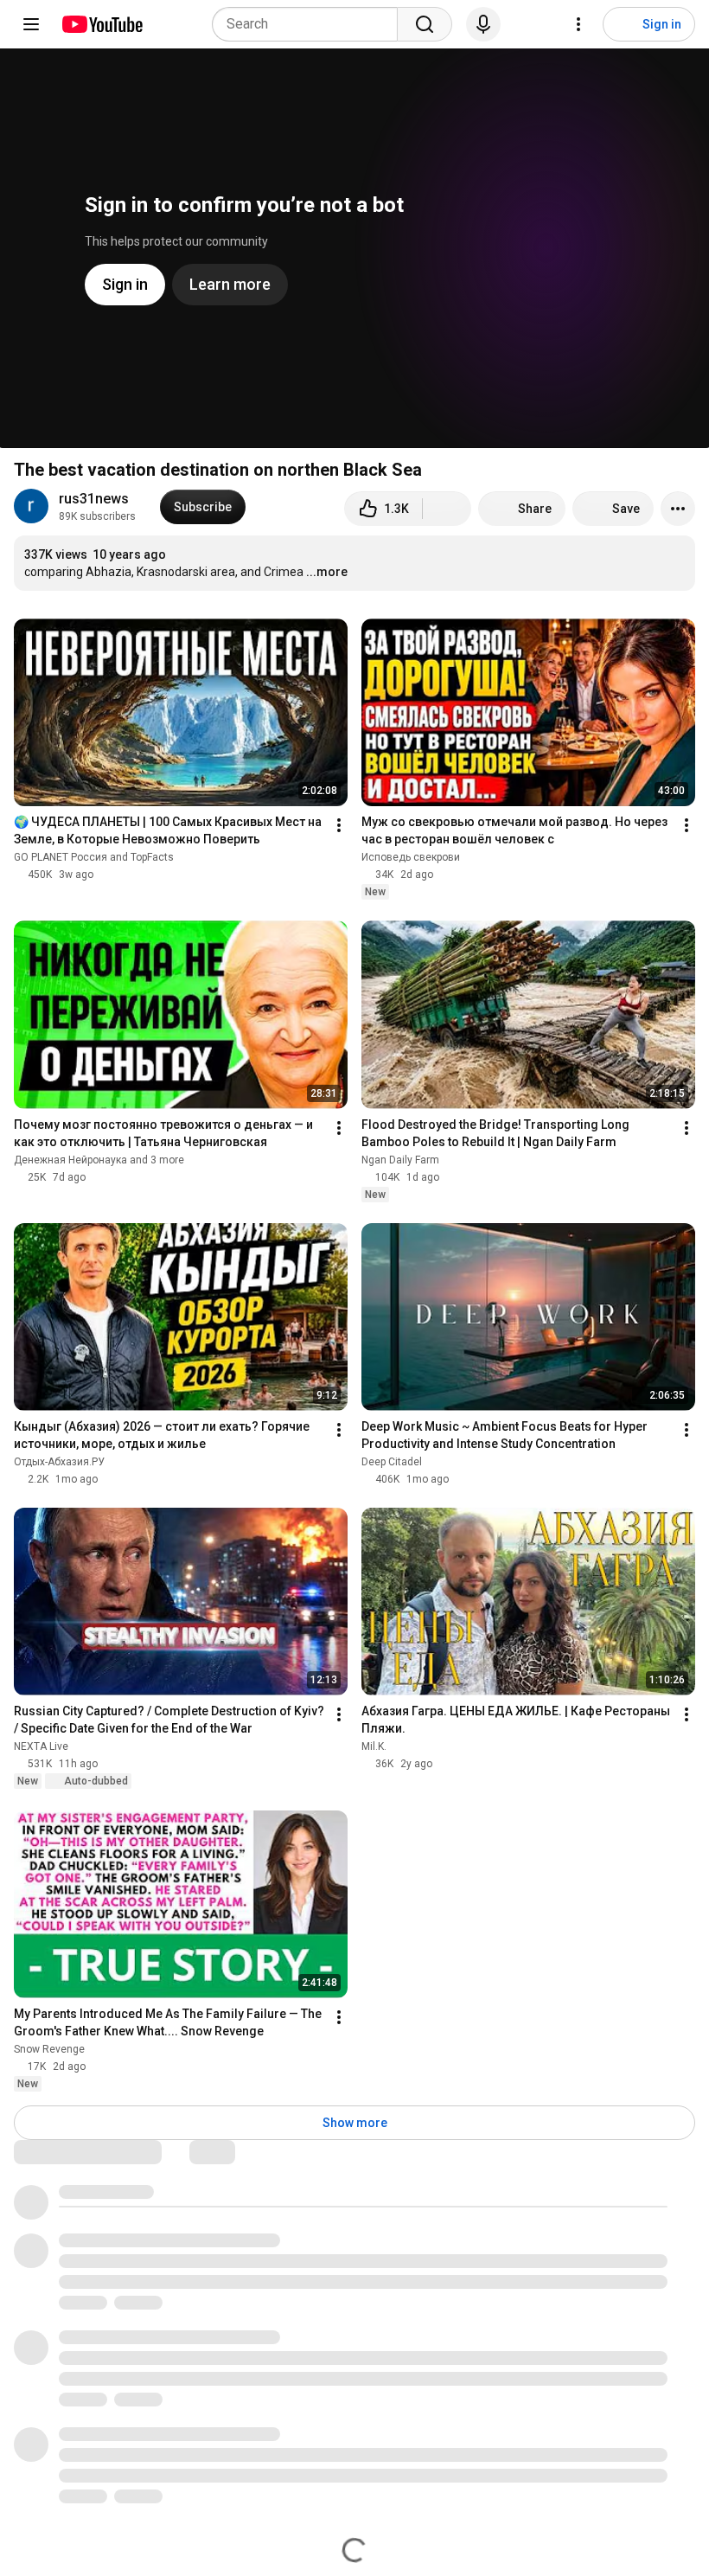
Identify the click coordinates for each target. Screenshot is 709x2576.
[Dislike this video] (447, 509)
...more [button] (327, 572)
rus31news (94, 499)
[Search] (425, 24)
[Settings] (578, 24)
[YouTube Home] (102, 24)
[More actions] (678, 509)
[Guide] (31, 24)
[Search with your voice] (483, 24)
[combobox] (310, 24)
